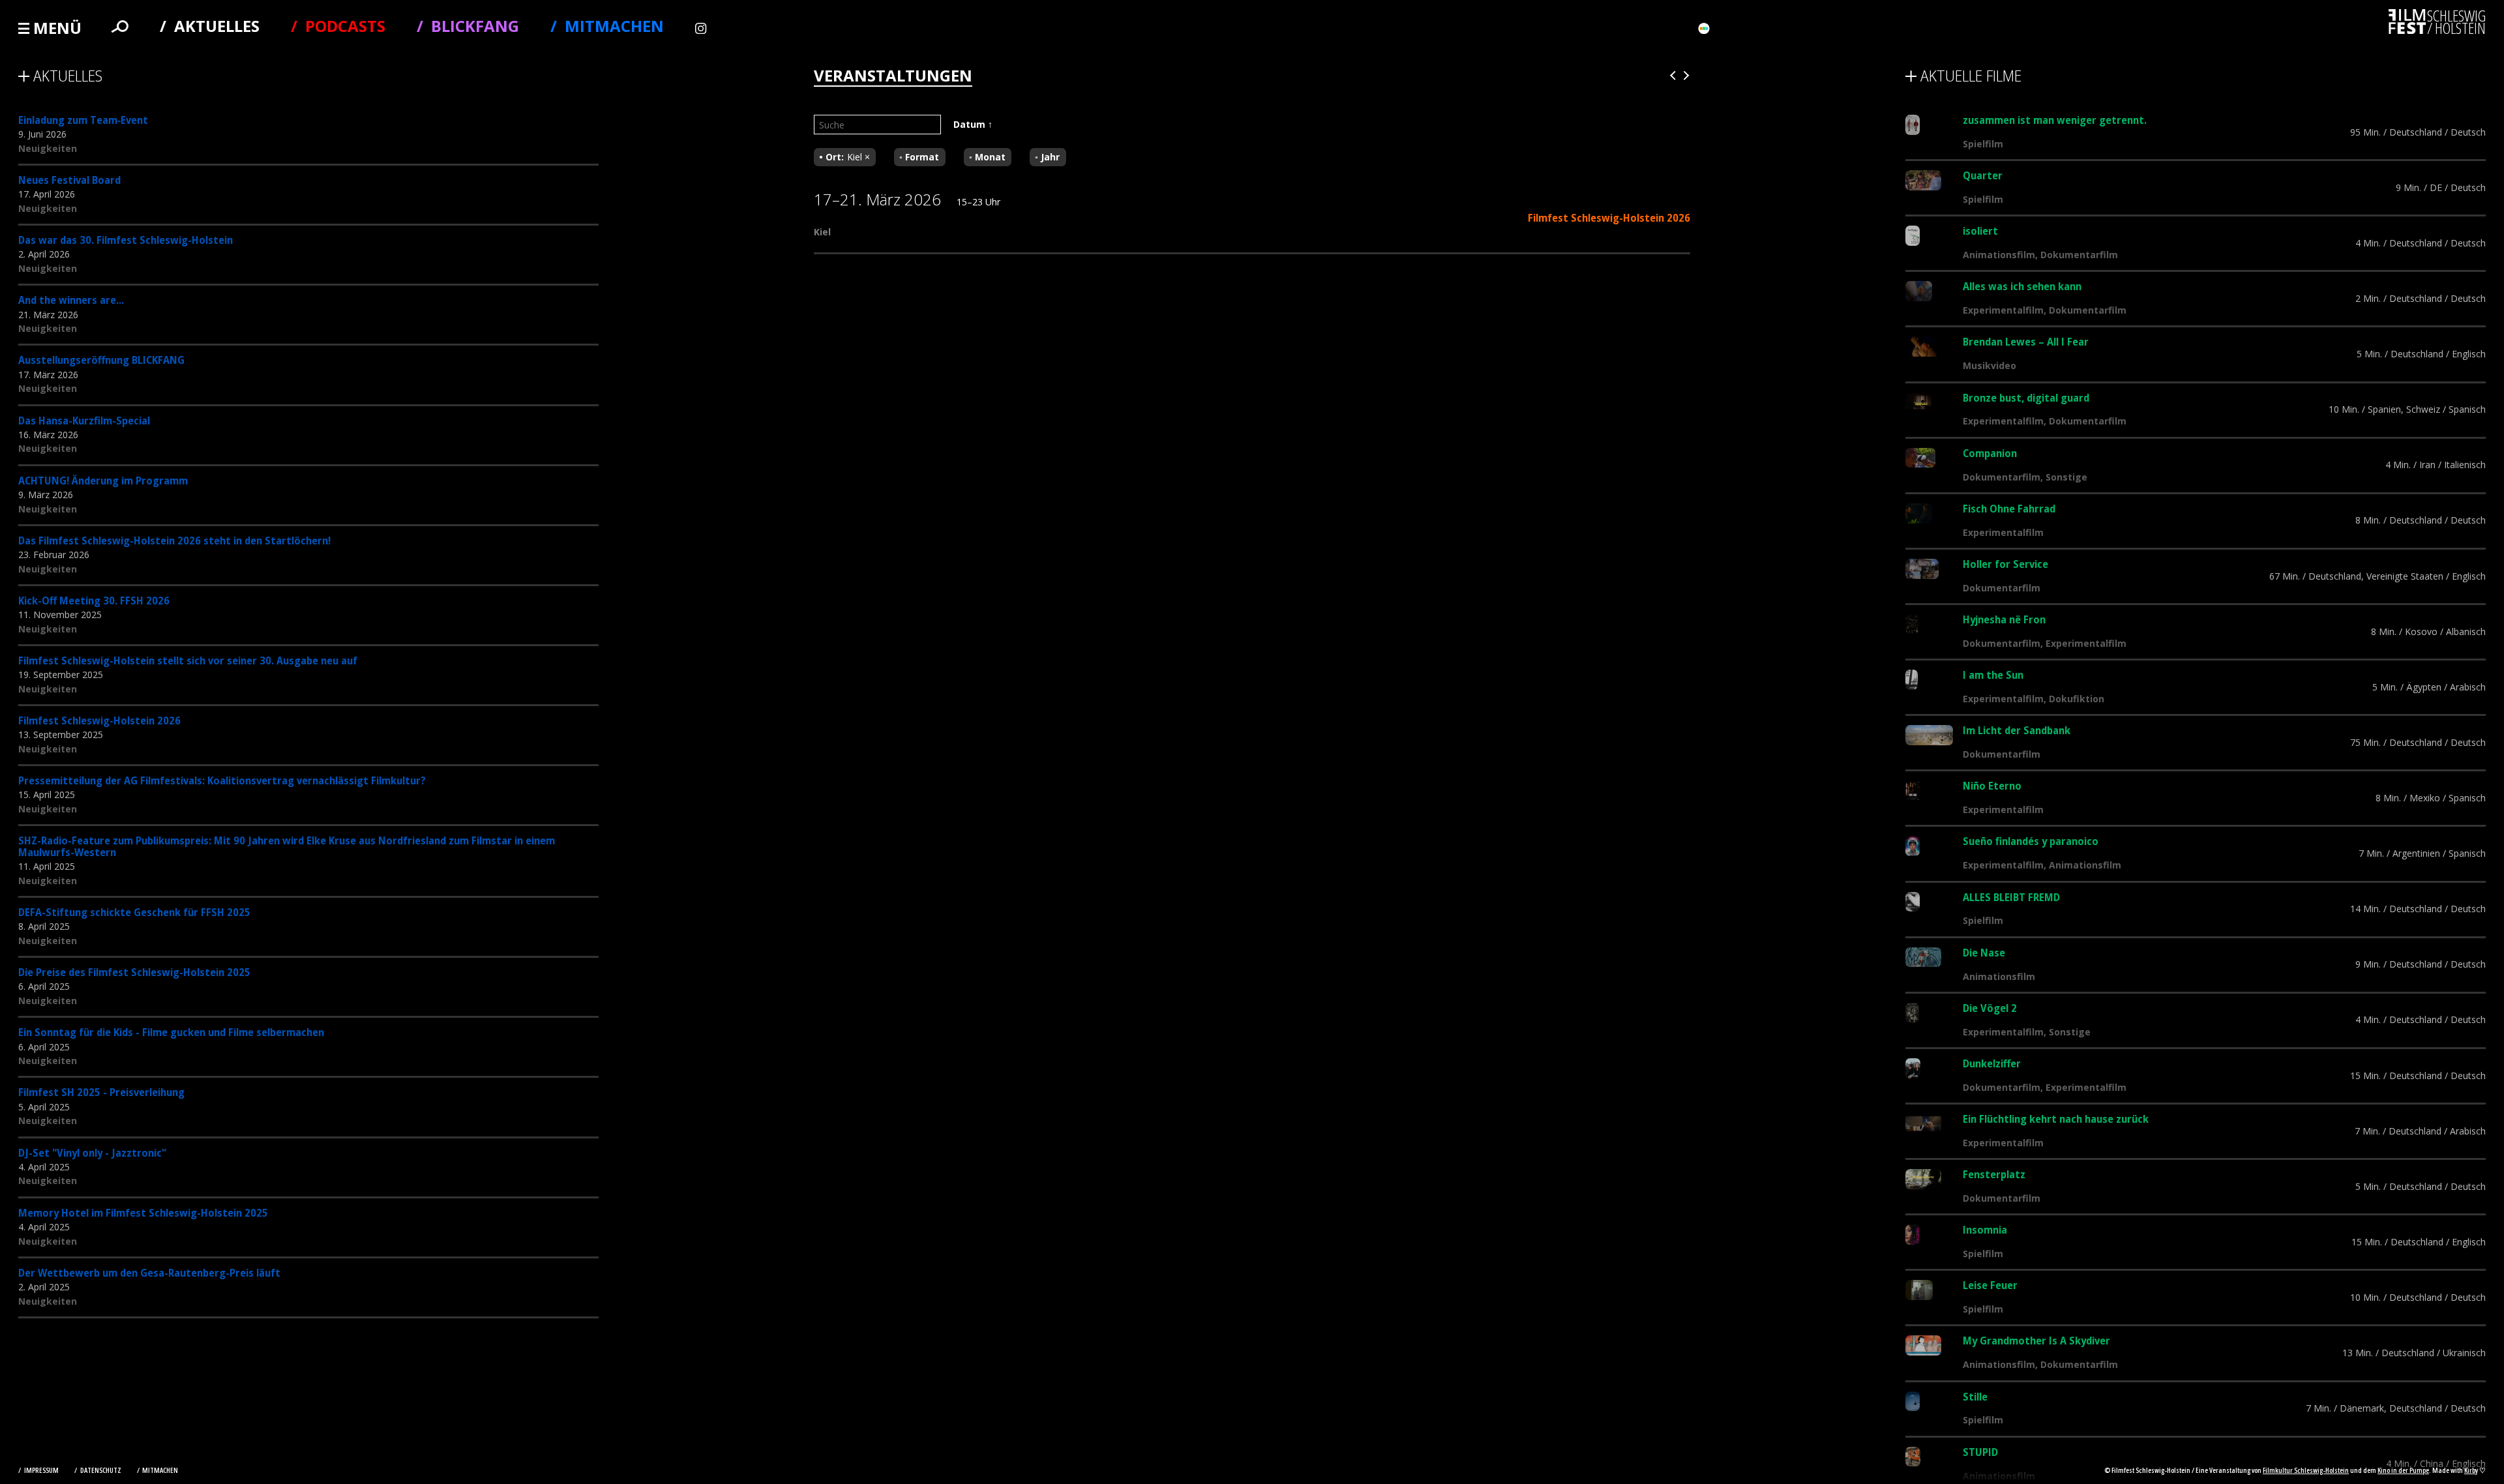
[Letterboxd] (1704, 28)
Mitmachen (160, 1470)
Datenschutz (101, 1470)
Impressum (42, 1470)
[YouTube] (1126, 28)
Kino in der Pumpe (2403, 1470)
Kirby (2471, 1470)
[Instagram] (703, 28)
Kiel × (858, 157)
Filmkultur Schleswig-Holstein (2306, 1470)
